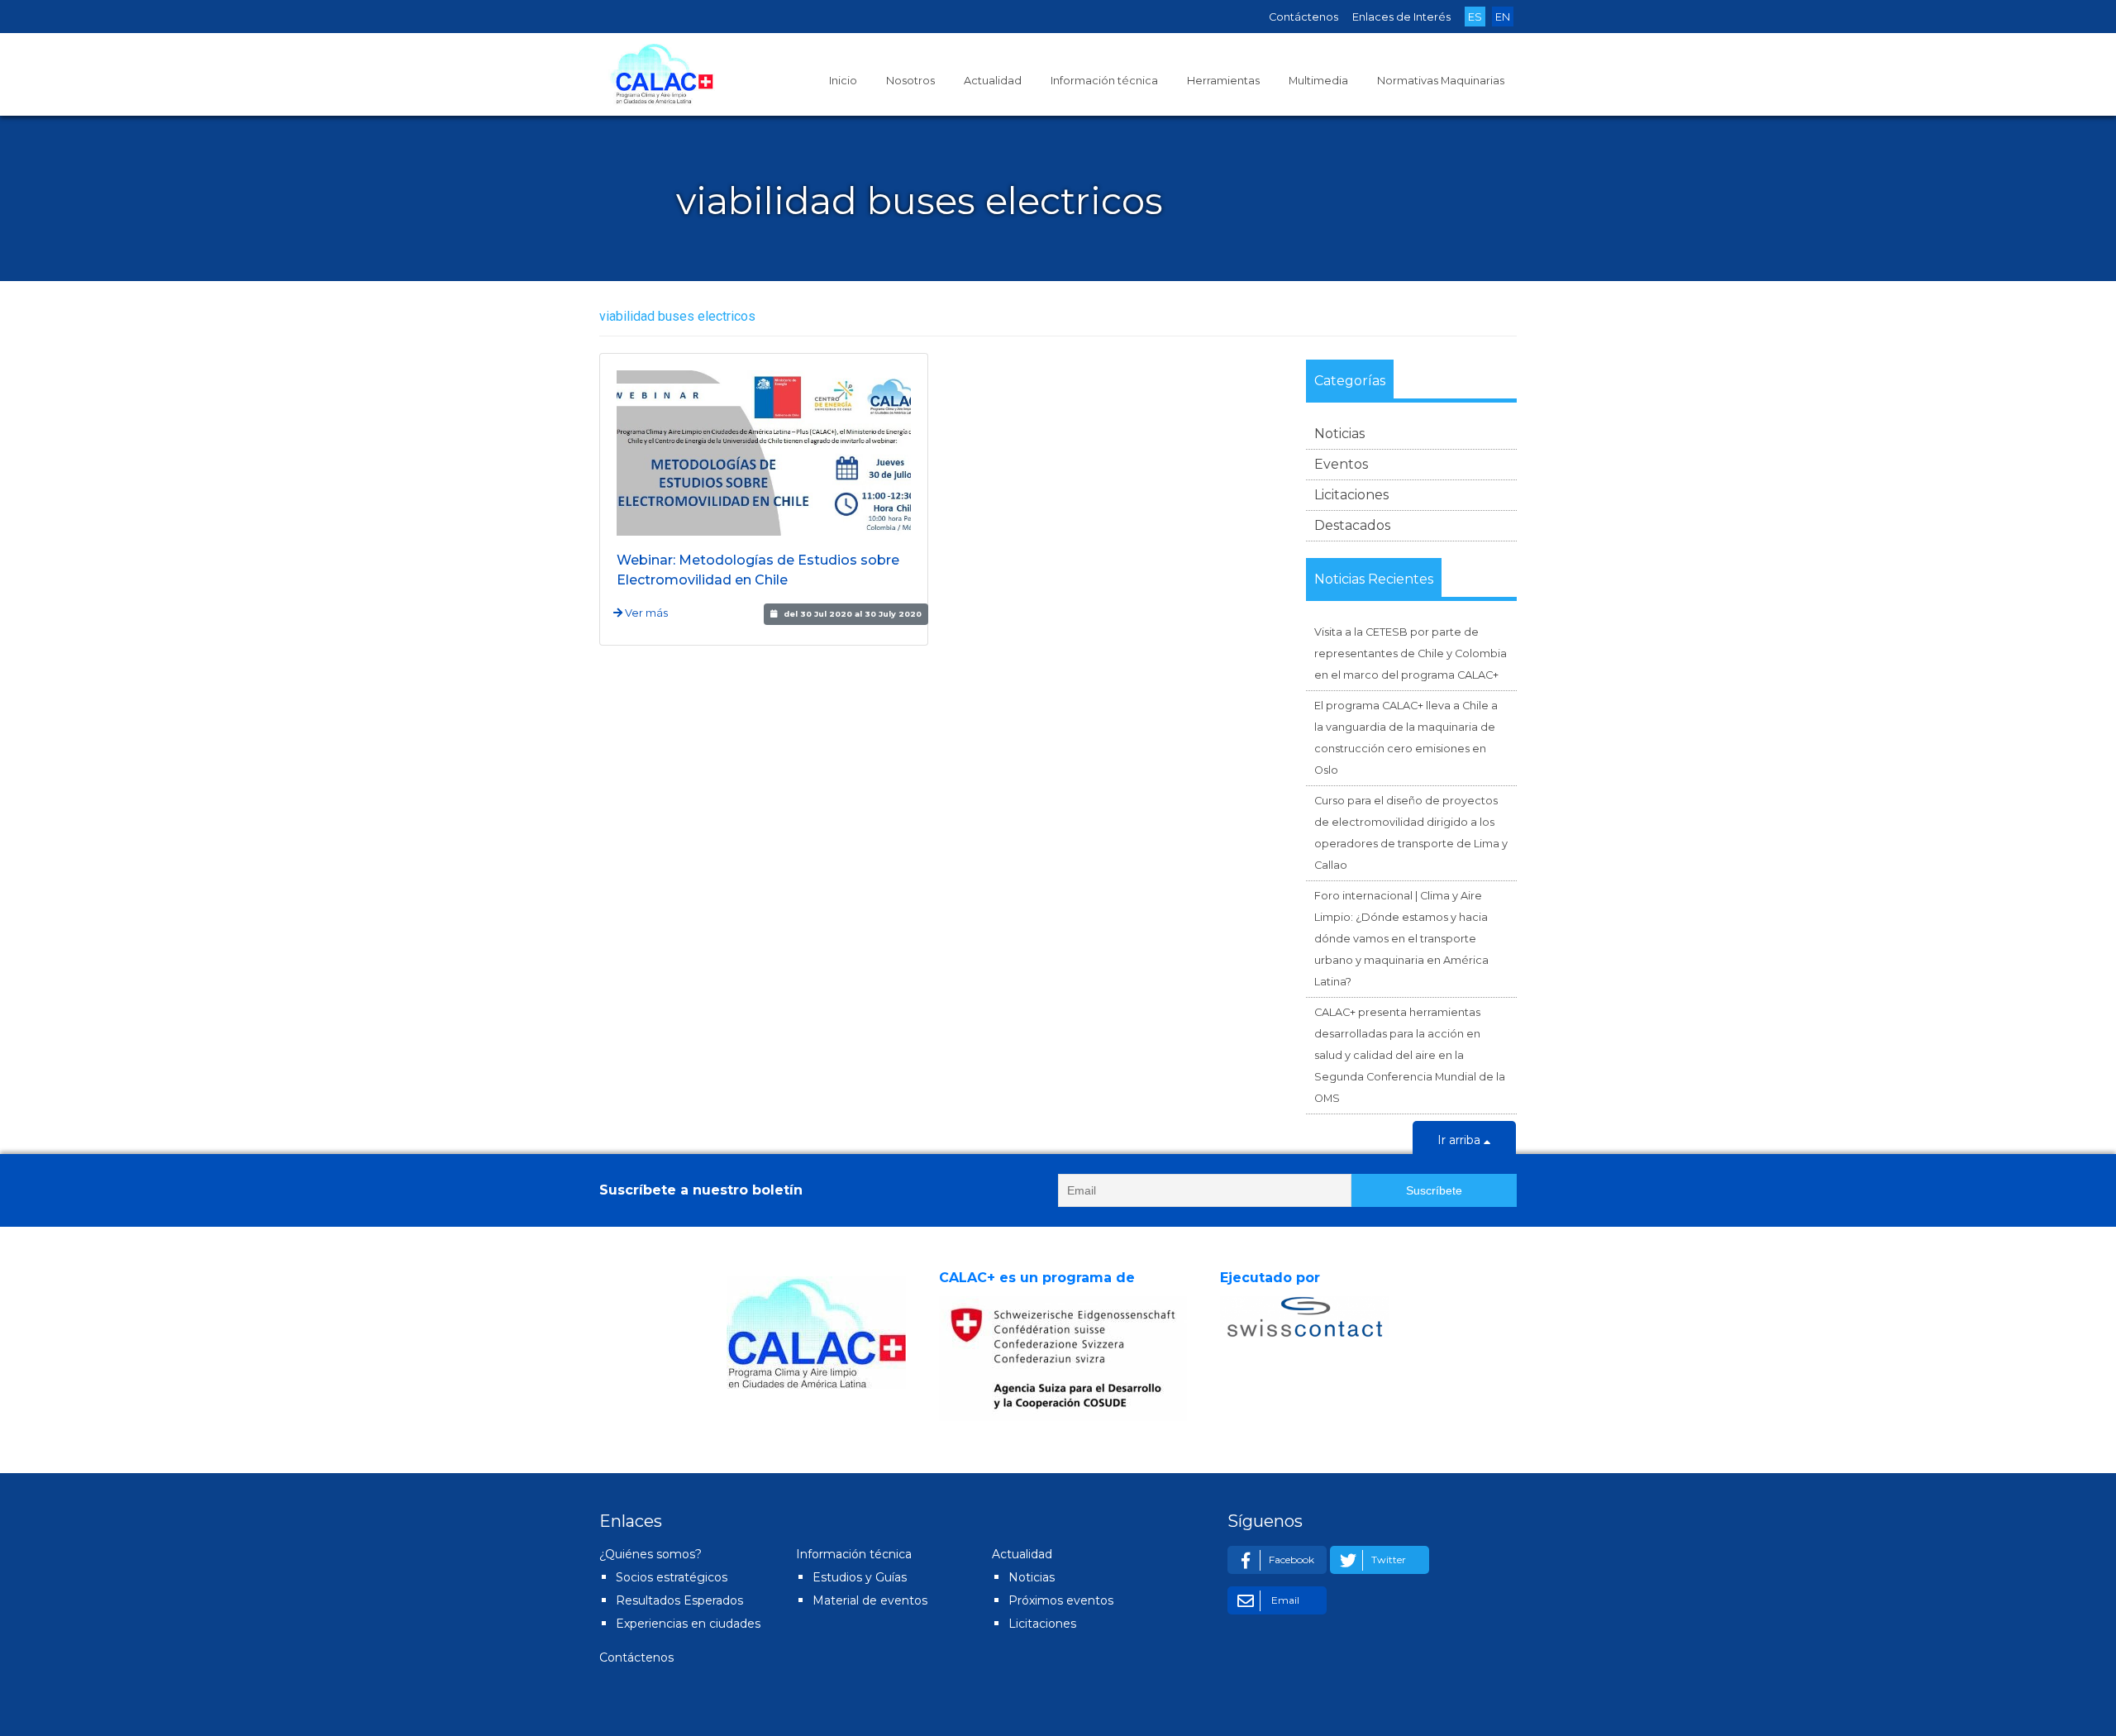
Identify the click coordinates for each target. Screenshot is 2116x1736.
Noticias (1339, 434)
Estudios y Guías (860, 1577)
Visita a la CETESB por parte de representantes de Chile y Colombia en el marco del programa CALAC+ (1411, 653)
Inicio (843, 81)
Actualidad (993, 81)
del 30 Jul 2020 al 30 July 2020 (853, 614)
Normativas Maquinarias (1441, 81)
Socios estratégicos (672, 1577)
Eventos (1341, 464)
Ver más (645, 613)
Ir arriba (1461, 1140)
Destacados (1352, 525)
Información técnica (1104, 81)
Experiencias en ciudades (688, 1624)
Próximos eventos (1061, 1600)
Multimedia (1318, 81)
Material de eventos (870, 1600)
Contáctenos (1303, 17)
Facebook (1292, 1560)
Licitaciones (1351, 495)
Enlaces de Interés (1401, 17)
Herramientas (1223, 81)
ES (1475, 17)
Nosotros (910, 81)
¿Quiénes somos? (651, 1554)
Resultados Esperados (679, 1600)
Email (1284, 1600)
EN (1503, 17)
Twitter (1389, 1560)
